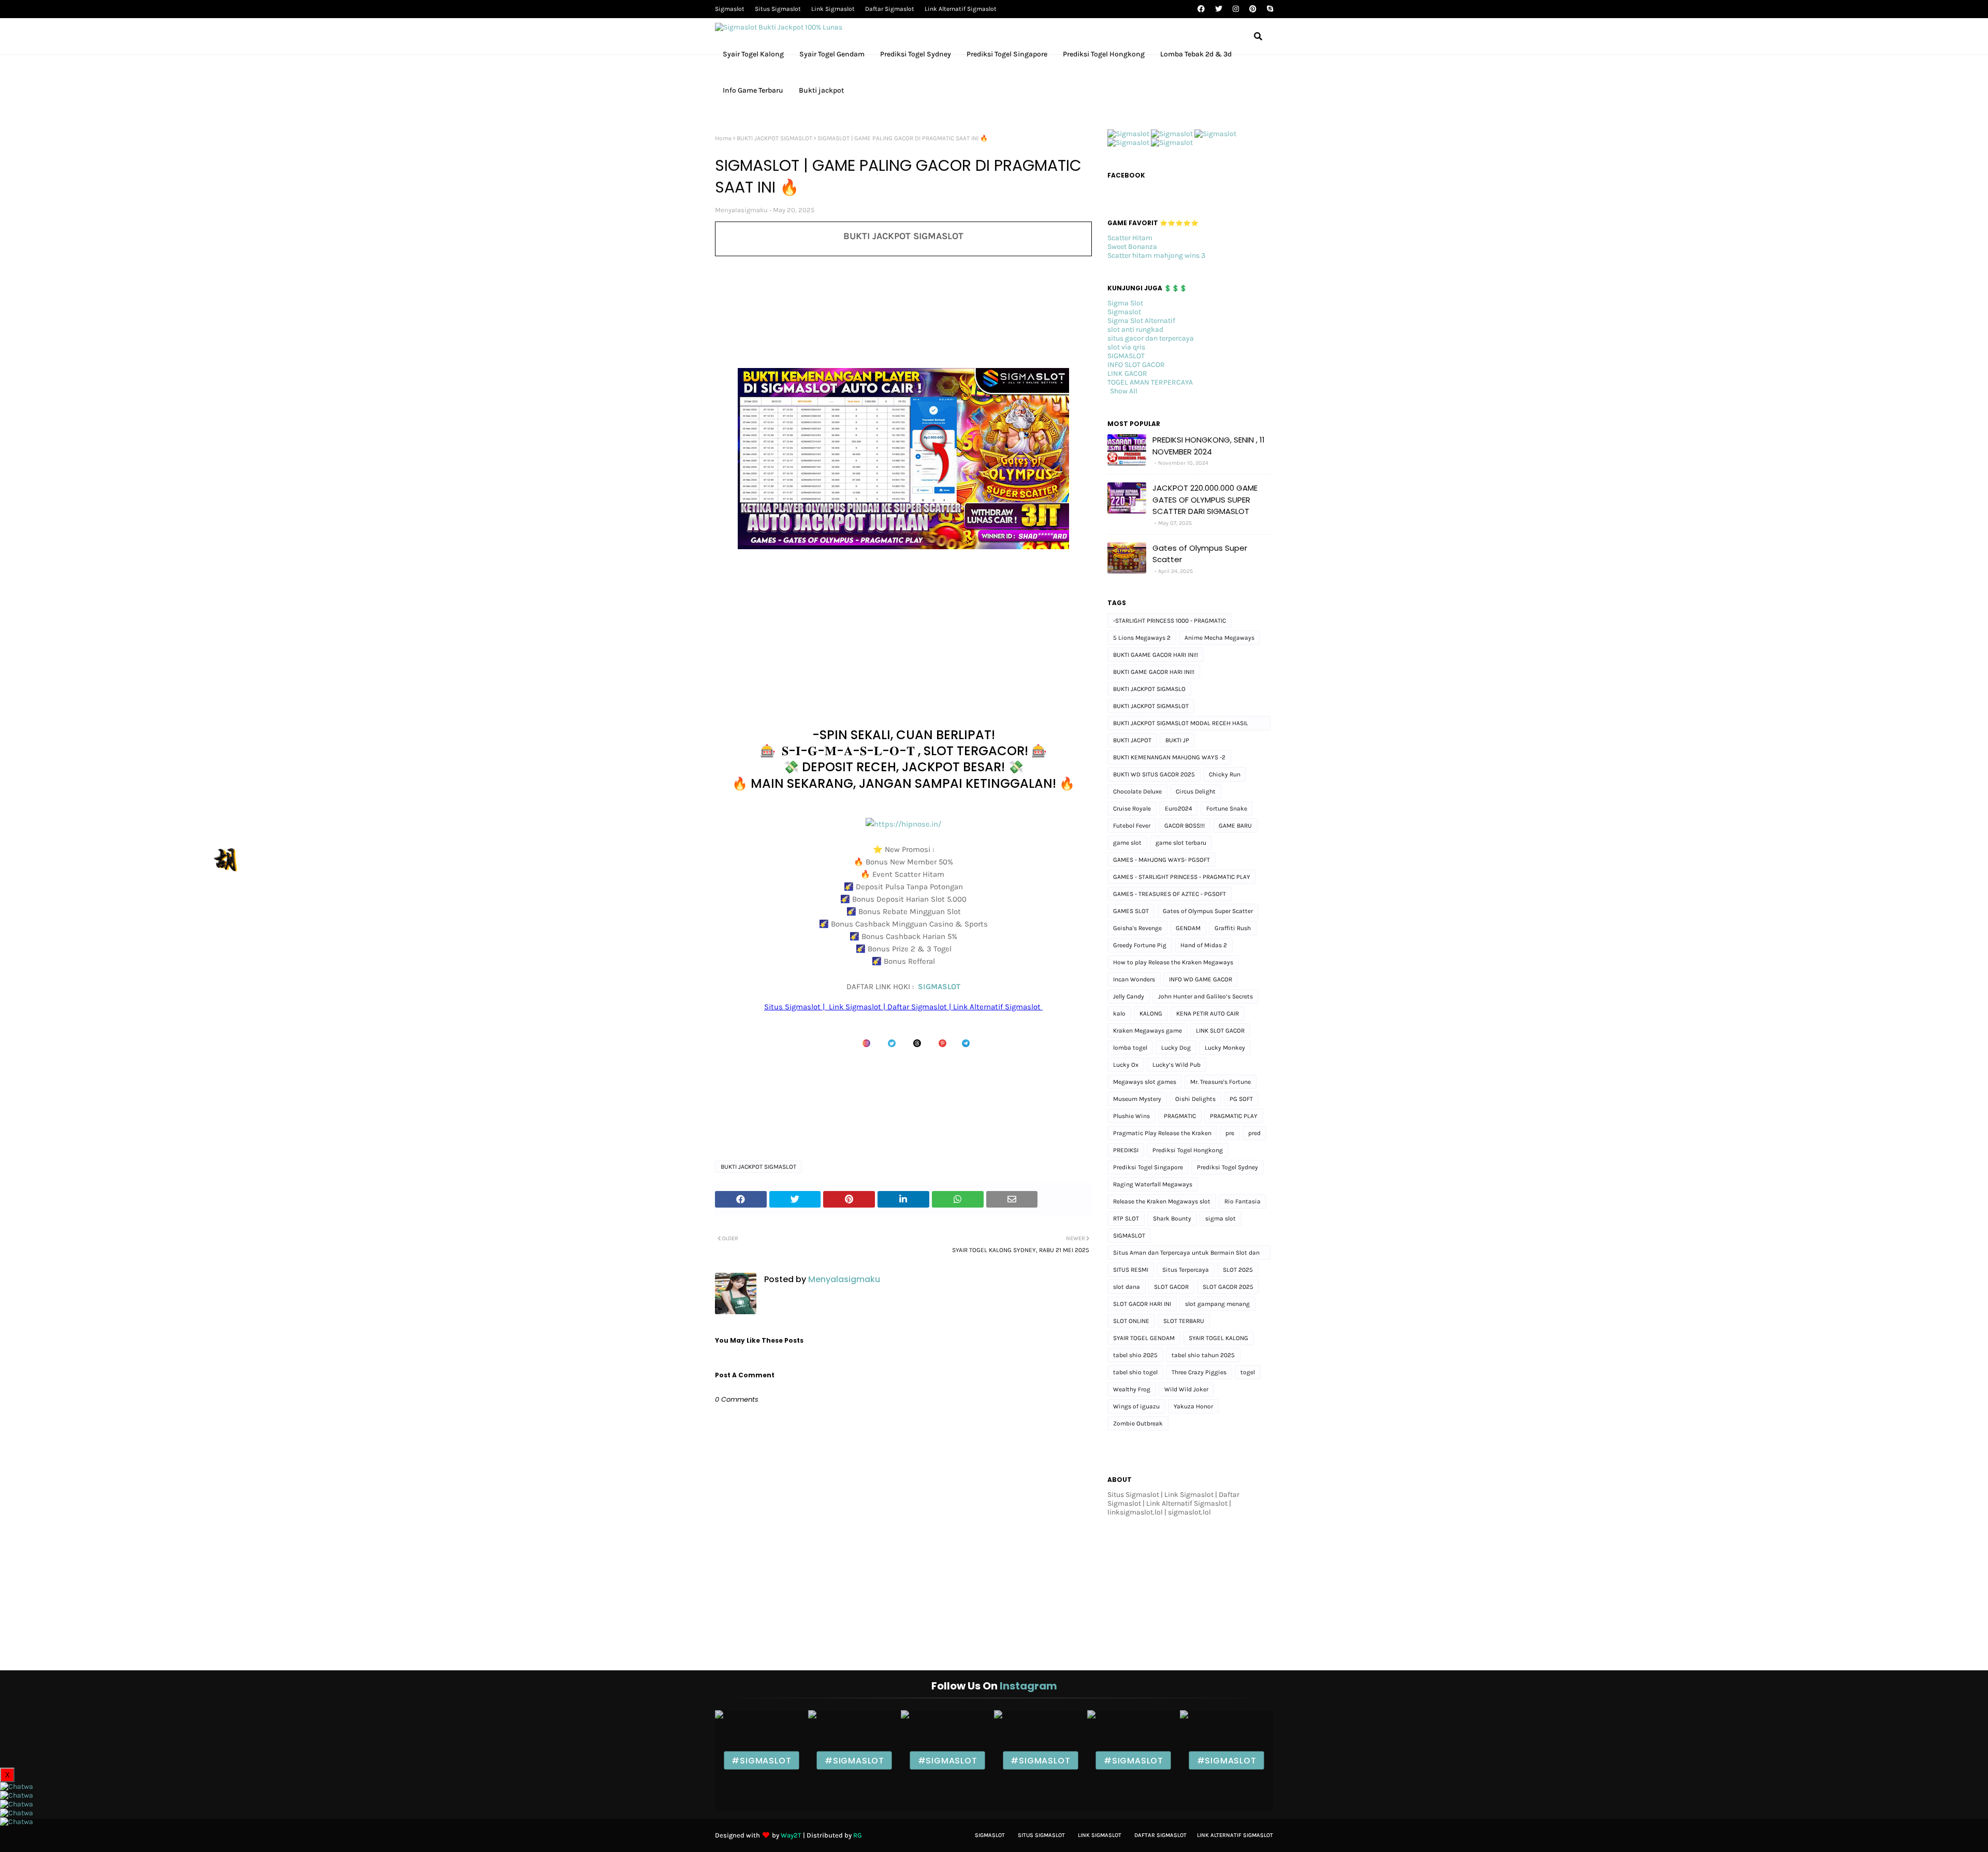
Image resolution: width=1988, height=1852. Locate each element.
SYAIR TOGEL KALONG (1218, 1338)
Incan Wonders (1134, 979)
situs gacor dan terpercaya (1151, 338)
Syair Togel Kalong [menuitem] (753, 54)
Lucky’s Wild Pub (1176, 1065)
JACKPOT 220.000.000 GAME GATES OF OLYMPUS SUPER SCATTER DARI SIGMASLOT (1205, 499)
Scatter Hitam (1130, 238)
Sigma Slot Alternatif (1141, 321)
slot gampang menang (1217, 1304)
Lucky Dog (1176, 1048)
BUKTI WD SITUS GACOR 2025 (1154, 774)
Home (723, 138)
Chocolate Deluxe (1137, 791)
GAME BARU (1235, 826)
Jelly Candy (1129, 996)
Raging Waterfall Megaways (1153, 1184)
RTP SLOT (1126, 1218)
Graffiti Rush (1233, 928)
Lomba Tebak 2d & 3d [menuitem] (1196, 54)
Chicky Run (1225, 774)
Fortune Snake (1227, 809)
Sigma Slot (1125, 303)
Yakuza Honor (1193, 1406)
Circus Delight (1196, 791)
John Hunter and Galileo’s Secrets (1205, 996)
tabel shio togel (1135, 1372)
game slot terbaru (1181, 843)
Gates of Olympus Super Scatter (1200, 554)
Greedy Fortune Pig (1140, 945)
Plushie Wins (1131, 1116)
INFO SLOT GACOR (1136, 365)
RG (858, 1835)
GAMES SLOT (1131, 911)
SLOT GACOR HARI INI (1142, 1304)
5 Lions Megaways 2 (1142, 638)
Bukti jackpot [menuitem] (821, 90)
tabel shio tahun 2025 (1203, 1355)
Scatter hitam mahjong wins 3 (1156, 255)
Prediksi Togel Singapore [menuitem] (1007, 54)
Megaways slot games (1145, 1082)
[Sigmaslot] (1128, 134)
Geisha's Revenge (1137, 928)
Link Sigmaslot (833, 9)
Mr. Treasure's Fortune (1220, 1082)
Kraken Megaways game (1148, 1031)
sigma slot (1220, 1218)
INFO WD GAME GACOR (1201, 979)
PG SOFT (1241, 1099)
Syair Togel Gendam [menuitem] (832, 54)
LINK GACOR (1127, 373)
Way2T (791, 1835)
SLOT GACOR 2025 (1228, 1287)
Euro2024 (1179, 809)
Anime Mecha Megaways (1219, 638)
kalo (1119, 1013)
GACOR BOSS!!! (1185, 826)
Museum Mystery (1137, 1099)
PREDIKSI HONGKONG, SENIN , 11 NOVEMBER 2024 (1209, 446)
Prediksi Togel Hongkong (1188, 1150)
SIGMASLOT (939, 987)
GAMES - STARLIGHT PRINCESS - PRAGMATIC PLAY (1182, 877)
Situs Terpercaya (1186, 1270)
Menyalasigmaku (741, 210)
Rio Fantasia (1242, 1201)
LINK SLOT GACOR (1220, 1031)
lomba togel (1130, 1048)
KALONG (1151, 1013)
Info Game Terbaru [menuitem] (753, 90)
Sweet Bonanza (1132, 247)
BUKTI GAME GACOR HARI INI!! (1154, 672)
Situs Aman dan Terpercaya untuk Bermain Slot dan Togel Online (1186, 1254)
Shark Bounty (1172, 1218)
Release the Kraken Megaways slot (1162, 1201)
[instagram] (1236, 9)
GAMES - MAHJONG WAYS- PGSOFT (1161, 860)
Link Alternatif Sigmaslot (961, 9)
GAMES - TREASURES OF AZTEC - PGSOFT (1170, 894)
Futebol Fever (1132, 826)
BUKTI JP (1177, 740)
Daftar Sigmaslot (890, 9)
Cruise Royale (1132, 809)
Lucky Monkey (1225, 1048)
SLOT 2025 (1238, 1270)
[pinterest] (1253, 9)
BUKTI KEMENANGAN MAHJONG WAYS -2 (1169, 757)
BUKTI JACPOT (1132, 740)
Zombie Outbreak (1138, 1423)
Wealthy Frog (1132, 1389)
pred (1254, 1133)
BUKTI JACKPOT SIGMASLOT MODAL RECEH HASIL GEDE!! (1181, 725)
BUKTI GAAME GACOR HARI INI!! (1156, 655)
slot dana (1127, 1287)
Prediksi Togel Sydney (1227, 1167)
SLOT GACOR (1171, 1287)
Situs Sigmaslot (778, 9)
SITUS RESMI (1131, 1270)
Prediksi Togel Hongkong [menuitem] (1104, 54)
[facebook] (1201, 9)
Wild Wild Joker (1186, 1389)
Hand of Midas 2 (1204, 945)
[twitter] (1219, 9)
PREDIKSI (1126, 1150)
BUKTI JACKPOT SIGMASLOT (774, 138)
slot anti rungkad (1135, 329)
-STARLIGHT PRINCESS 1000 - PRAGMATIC (1170, 621)
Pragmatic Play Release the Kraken (1162, 1133)
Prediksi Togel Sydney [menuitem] (916, 54)
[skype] (1269, 9)
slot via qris (1126, 347)
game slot (1127, 843)
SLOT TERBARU (1184, 1321)
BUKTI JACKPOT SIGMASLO (1149, 689)
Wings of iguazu (1136, 1406)
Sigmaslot (730, 9)
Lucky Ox (1126, 1065)
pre (1230, 1133)
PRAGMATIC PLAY (1234, 1116)
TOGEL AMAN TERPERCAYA (1150, 382)
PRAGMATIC (1180, 1116)
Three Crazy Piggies (1199, 1372)
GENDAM (1188, 928)
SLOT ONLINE (1131, 1321)
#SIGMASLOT (761, 1761)
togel (1248, 1372)
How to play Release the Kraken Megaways (1173, 962)
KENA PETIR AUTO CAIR (1208, 1013)
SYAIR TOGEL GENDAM (1144, 1338)
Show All (1124, 391)
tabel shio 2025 (1135, 1355)
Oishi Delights (1195, 1099)
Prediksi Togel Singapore (1148, 1167)
